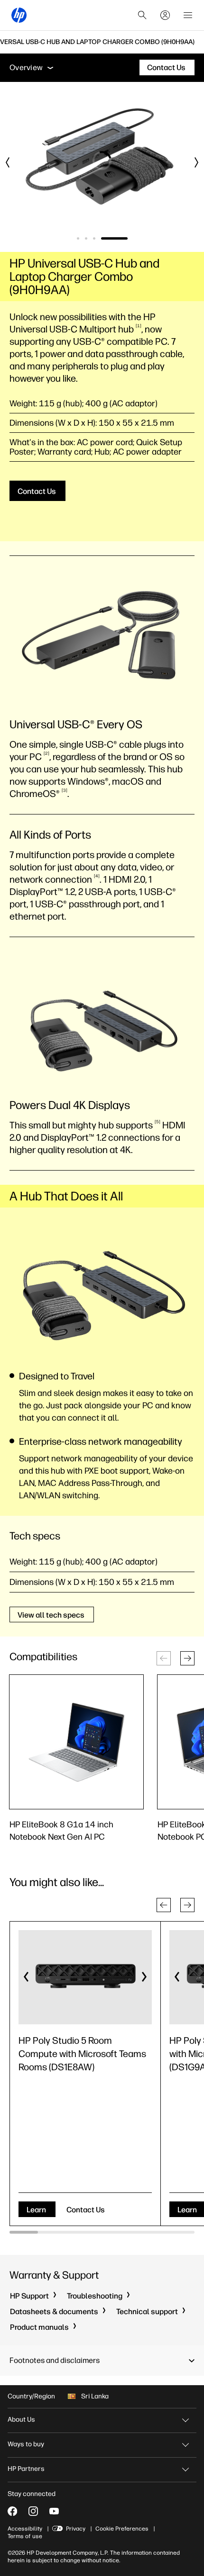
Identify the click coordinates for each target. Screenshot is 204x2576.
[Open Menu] (188, 15)
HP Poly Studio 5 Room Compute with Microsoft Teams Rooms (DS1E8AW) (82, 2054)
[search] (142, 15)
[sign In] (165, 15)
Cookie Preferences (122, 2529)
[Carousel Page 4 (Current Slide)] (114, 238)
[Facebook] (12, 2511)
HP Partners (26, 2469)
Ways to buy (26, 2444)
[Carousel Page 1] (78, 238)
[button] (187, 1658)
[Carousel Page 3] (94, 238)
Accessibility (25, 2529)
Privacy (76, 2529)
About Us (21, 2419)
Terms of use (25, 2536)
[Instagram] (33, 2511)
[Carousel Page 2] (86, 238)
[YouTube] (54, 2511)
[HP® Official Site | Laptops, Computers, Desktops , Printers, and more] (19, 15)
